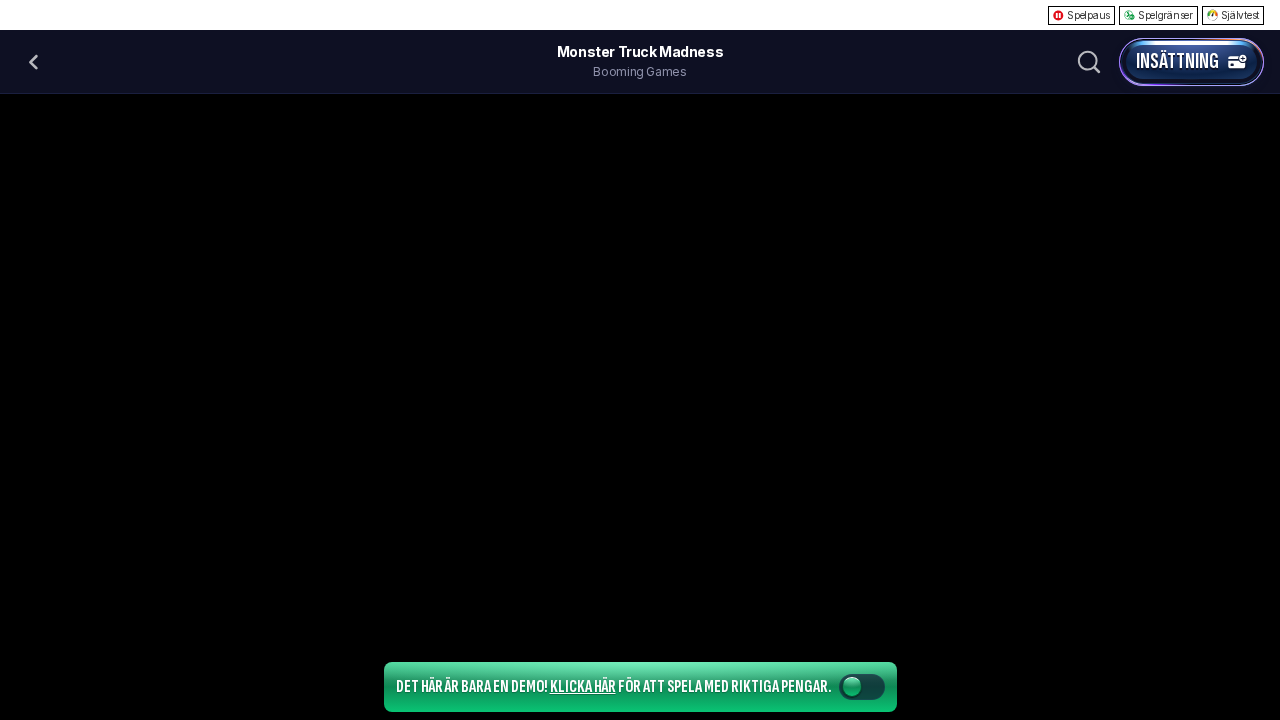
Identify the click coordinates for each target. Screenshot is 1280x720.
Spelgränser (1165, 15)
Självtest (1240, 15)
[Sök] (1089, 62)
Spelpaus (1088, 15)
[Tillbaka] (34, 62)
